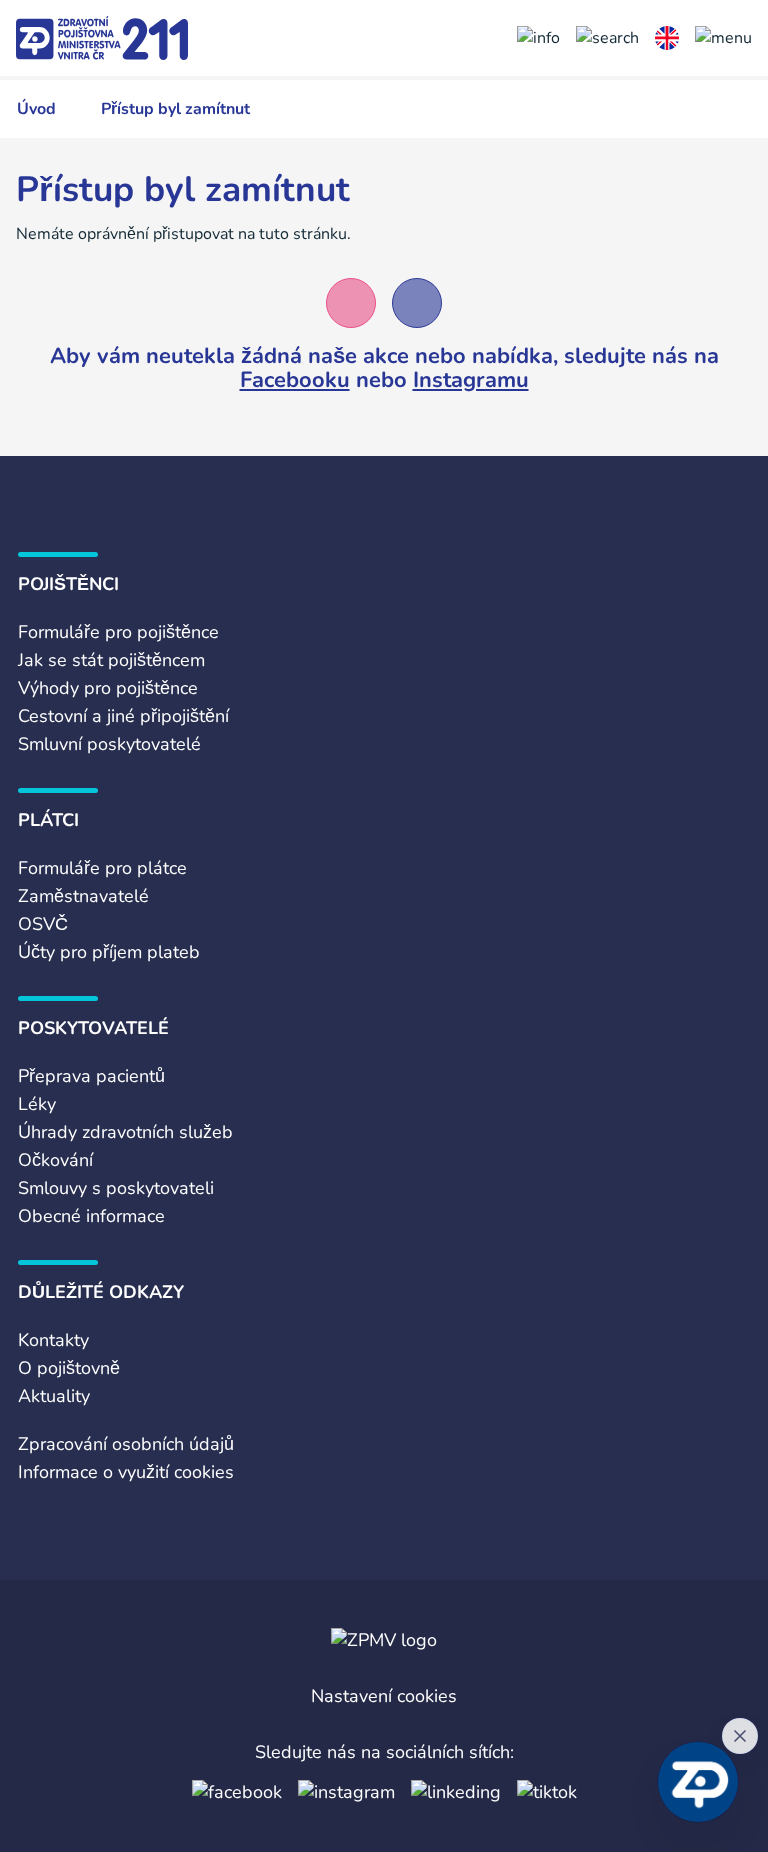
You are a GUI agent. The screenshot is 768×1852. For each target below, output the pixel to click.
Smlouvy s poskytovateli (116, 1188)
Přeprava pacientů (91, 1076)
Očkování (55, 1160)
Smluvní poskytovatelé (109, 744)
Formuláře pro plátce (102, 868)
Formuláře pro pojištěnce (118, 632)
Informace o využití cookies (126, 1472)
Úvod (36, 109)
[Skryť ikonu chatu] (740, 1736)
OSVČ (43, 924)
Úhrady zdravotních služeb (125, 1132)
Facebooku (295, 380)
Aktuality (54, 1396)
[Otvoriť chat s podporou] (698, 1782)
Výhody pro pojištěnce (108, 688)
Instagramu (471, 380)
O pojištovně (69, 1368)
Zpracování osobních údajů (126, 1444)
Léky (37, 1104)
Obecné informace (91, 1216)
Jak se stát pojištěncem (111, 660)
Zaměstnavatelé (83, 896)
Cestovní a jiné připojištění (123, 716)
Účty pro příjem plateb (109, 952)
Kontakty (53, 1340)
